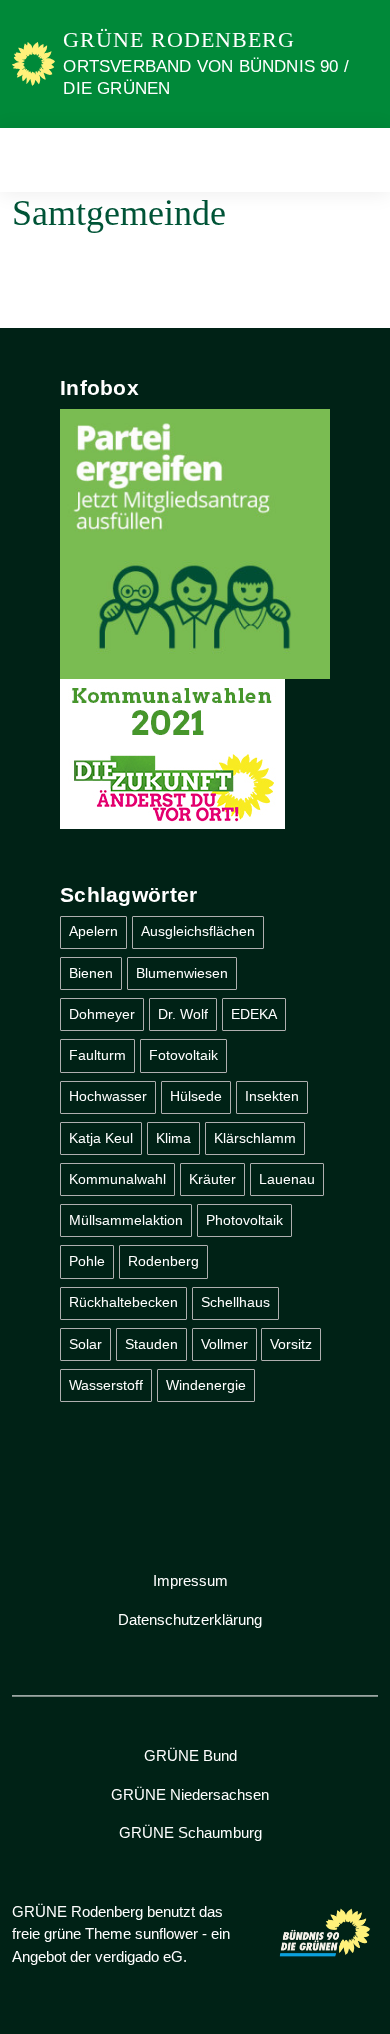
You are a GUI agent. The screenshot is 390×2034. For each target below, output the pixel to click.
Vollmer (224, 1344)
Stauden (151, 1344)
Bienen (91, 973)
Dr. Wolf (183, 1014)
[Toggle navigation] (356, 159)
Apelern (93, 931)
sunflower (166, 1933)
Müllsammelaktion (126, 1220)
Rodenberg (163, 1261)
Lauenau (287, 1179)
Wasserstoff (106, 1385)
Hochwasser (108, 1096)
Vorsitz (291, 1344)
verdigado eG (139, 1956)
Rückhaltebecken (123, 1302)
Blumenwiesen (182, 973)
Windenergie (206, 1385)
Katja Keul (101, 1138)
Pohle (87, 1261)
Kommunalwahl (117, 1179)
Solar (85, 1344)
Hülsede (196, 1096)
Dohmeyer (102, 1014)
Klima (173, 1138)
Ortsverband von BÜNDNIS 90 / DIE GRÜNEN (206, 77)
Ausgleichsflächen (198, 931)
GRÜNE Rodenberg (179, 39)
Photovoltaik (244, 1220)
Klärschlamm (255, 1138)
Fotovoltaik (183, 1055)
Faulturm (97, 1055)
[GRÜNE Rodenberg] (33, 63)
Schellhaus (235, 1302)
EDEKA (254, 1014)
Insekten (272, 1096)
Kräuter (212, 1179)
